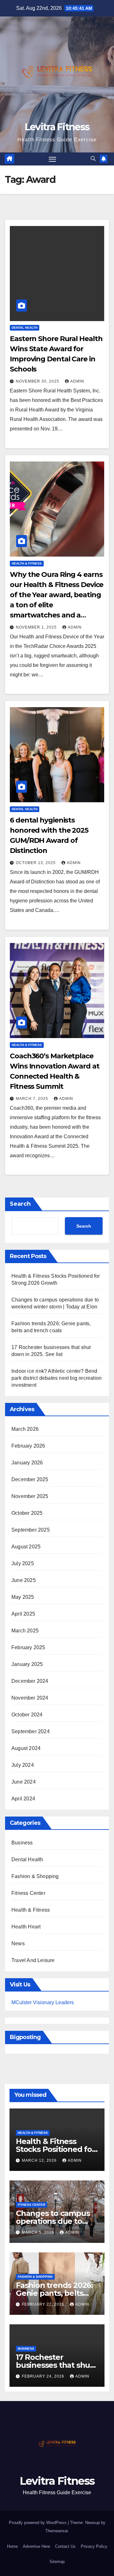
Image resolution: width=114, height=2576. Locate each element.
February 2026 (28, 1446)
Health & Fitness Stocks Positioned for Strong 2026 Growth (55, 2149)
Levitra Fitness (57, 127)
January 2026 (27, 1463)
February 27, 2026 (44, 2304)
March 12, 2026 (40, 2160)
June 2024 (24, 1782)
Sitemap (57, 2562)
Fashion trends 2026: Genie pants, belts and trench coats (54, 2293)
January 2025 (27, 1664)
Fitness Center (28, 1893)
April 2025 (23, 1614)
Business (22, 1843)
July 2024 (23, 1765)
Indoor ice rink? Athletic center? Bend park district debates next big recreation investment (57, 1378)
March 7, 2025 (33, 1099)
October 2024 (27, 1715)
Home (12, 2546)
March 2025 (25, 1631)
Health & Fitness (27, 563)
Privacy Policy (94, 2546)
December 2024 (30, 1681)
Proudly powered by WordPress (38, 2523)
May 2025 (23, 1597)
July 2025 (23, 1563)
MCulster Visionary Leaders (43, 2002)
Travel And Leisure (33, 1960)
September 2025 (31, 1530)
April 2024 (23, 1799)
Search (20, 1204)
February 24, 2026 (44, 2376)
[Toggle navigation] (53, 159)
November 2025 (30, 1496)
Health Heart (26, 1927)
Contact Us (65, 2546)
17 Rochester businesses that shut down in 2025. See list (56, 2365)
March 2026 (25, 1429)
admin (77, 381)
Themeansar (57, 2531)
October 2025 (27, 1513)
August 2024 (26, 1748)
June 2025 (24, 1580)
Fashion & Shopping (35, 1876)
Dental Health (25, 328)
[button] (93, 159)
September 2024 (31, 1731)
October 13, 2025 (36, 863)
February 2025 (28, 1647)
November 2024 (30, 1698)
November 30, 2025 (38, 381)
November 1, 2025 (37, 627)
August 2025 (26, 1547)
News (18, 1943)
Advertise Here (36, 2546)
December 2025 (30, 1479)
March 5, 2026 (39, 2232)
